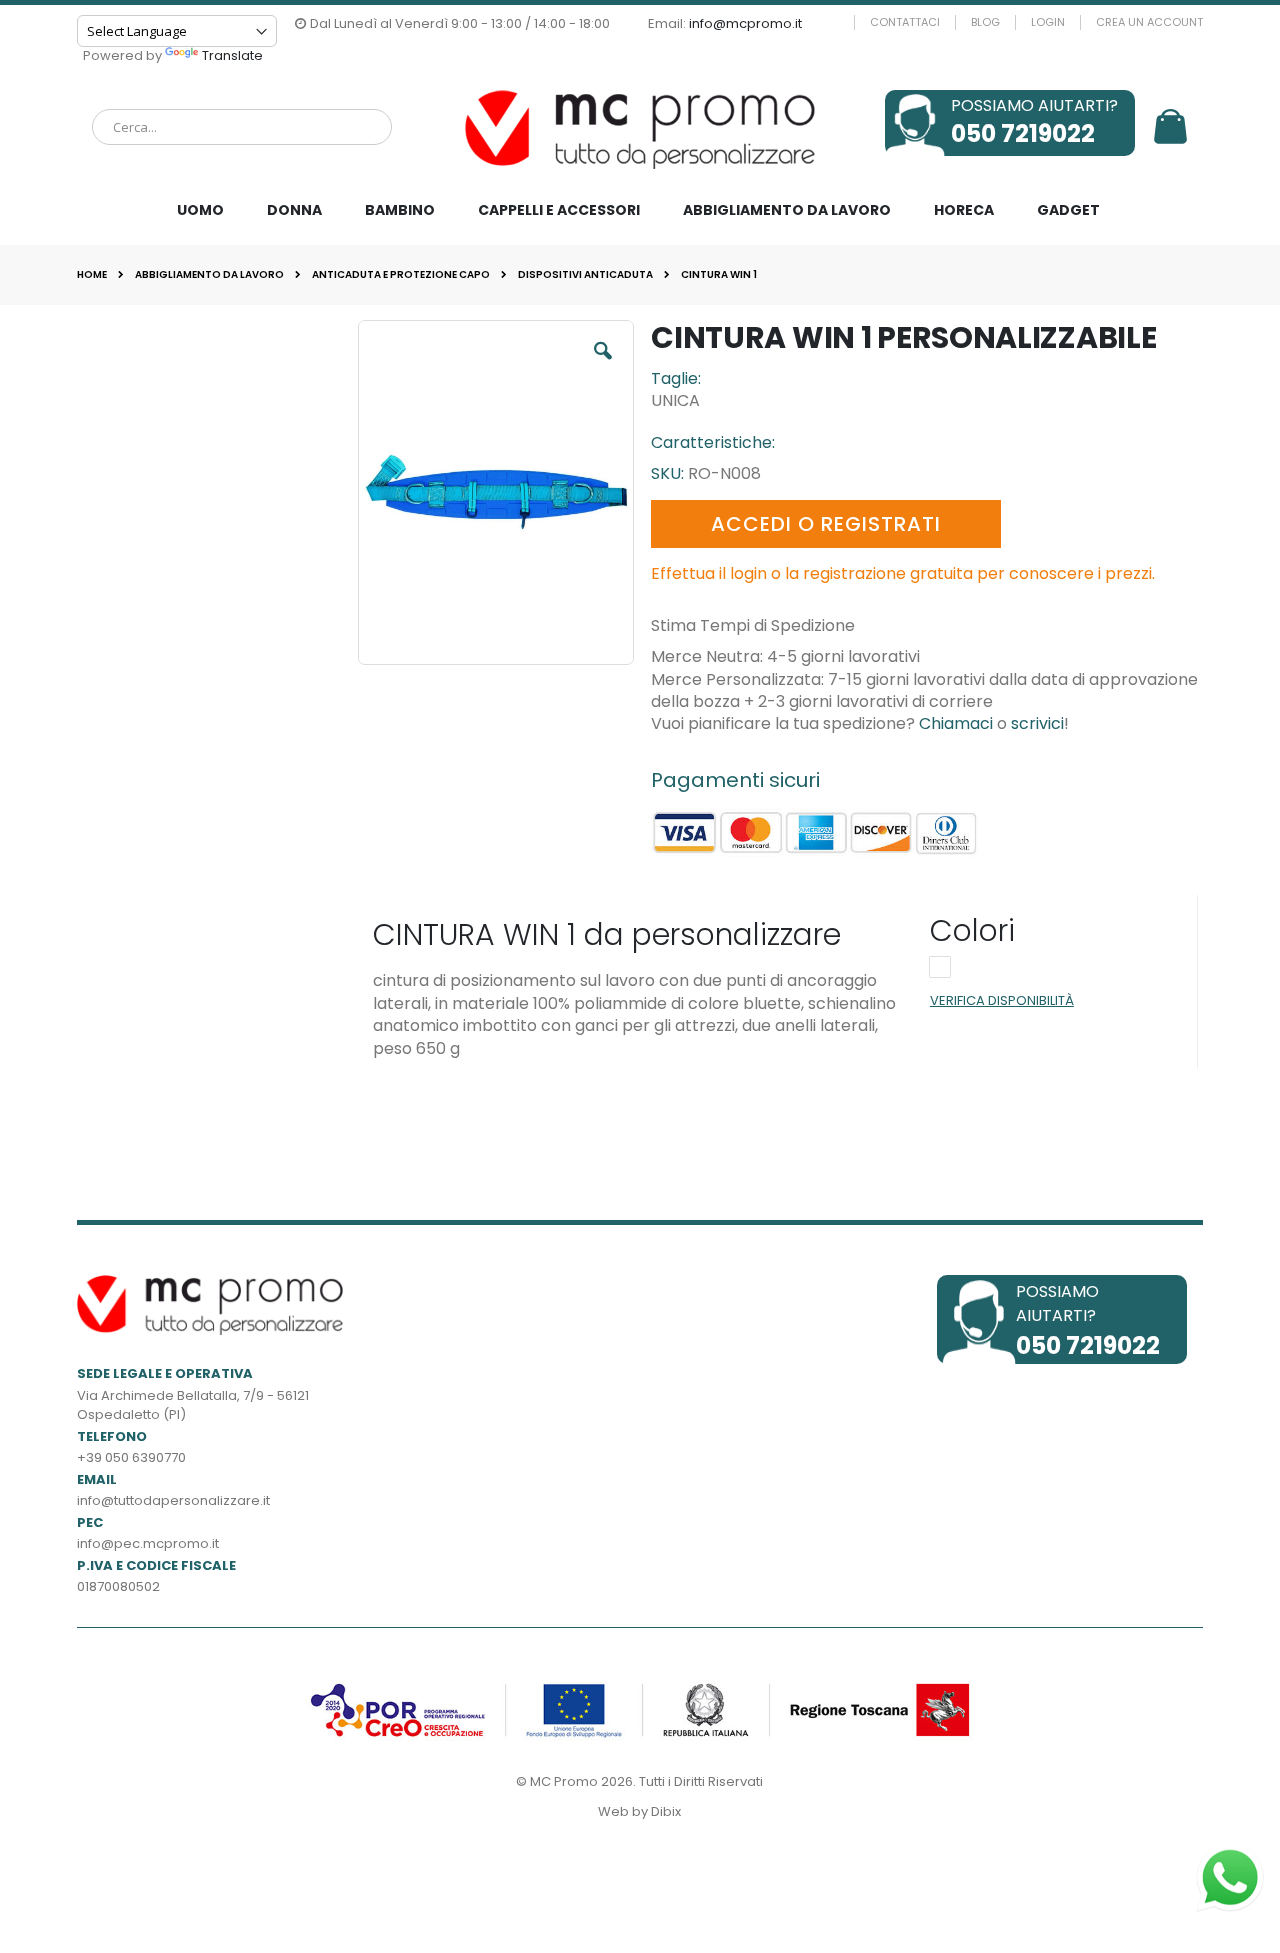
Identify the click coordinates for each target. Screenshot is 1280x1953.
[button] (608, 361)
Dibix (666, 1811)
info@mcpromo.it (745, 23)
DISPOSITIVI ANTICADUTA (585, 275)
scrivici (1037, 723)
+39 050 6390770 (131, 1457)
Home (92, 275)
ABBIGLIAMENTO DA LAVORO (209, 275)
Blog (985, 22)
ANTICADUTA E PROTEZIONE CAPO (401, 275)
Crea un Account (1149, 22)
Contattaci (905, 22)
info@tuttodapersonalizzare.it (173, 1500)
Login (1048, 22)
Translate (232, 55)
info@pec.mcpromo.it (148, 1543)
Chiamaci (956, 723)
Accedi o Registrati (826, 524)
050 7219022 (1023, 133)
